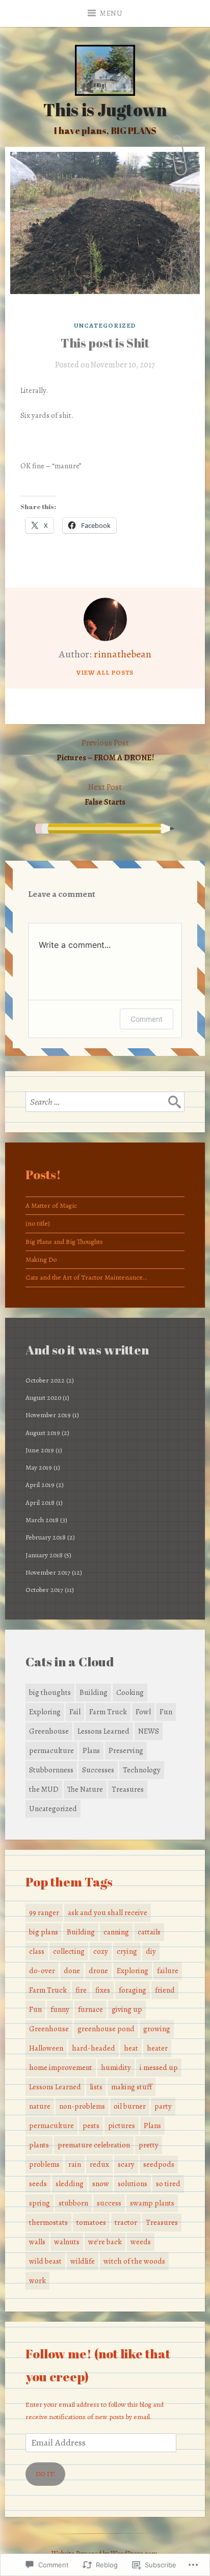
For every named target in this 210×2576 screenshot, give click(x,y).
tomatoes (91, 2222)
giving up (127, 2009)
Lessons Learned (103, 1731)
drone (98, 1971)
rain (75, 2164)
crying (127, 1951)
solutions (133, 2184)
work (37, 2280)
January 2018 (44, 1555)
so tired (168, 2184)
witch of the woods (134, 2261)
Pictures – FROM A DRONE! (105, 750)
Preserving (126, 1750)
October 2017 (44, 1590)
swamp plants (152, 2203)
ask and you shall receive (108, 1913)
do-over (42, 1971)
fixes (103, 1990)
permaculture (51, 1750)
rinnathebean (123, 654)
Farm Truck (108, 1712)
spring (40, 2203)
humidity (116, 2067)
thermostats (48, 2222)
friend (165, 1990)
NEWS (149, 1731)
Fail (75, 1712)
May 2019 (39, 1467)
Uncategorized (105, 325)
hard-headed (94, 2048)
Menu (111, 14)
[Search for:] (105, 1102)
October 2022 (45, 1380)
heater (157, 2048)
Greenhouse (49, 1731)
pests (91, 2126)
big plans (44, 1932)
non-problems (82, 2106)
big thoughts (50, 1692)
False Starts (105, 795)
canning (116, 1932)
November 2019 (48, 1415)
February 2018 (46, 1537)
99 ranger (44, 1913)
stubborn (73, 2203)
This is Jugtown (105, 110)
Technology (142, 1770)
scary (126, 2164)
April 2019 (40, 1485)
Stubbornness (51, 1770)
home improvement (61, 2067)
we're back (105, 2242)
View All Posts (105, 672)
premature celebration (94, 2145)
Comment (147, 1019)
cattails (149, 1932)
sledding (70, 2184)
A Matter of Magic (51, 1205)
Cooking (130, 1692)
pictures (122, 2126)
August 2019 (43, 1433)
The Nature (85, 1789)
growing (157, 2029)
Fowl (143, 1712)
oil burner (130, 2106)
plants (39, 2145)
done (72, 1971)
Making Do (41, 1259)
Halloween (46, 2048)
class (37, 1951)
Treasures (128, 1789)
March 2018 (42, 1520)
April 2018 (40, 1503)
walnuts (67, 2242)
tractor (126, 2222)
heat (131, 2048)
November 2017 (48, 1572)
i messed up (159, 2067)
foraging (133, 1990)
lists (96, 2087)
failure (168, 1971)
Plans (91, 1750)
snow (101, 2184)
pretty (149, 2145)
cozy (101, 1951)
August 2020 (43, 1398)
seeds (38, 2184)
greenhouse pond (106, 2029)
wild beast (45, 2261)
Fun (166, 1712)
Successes (98, 1770)
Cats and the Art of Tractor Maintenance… (86, 1277)
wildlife (83, 2261)
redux (99, 2164)
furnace (90, 2009)
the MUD (44, 1789)
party (163, 2106)
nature (40, 2106)
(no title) (38, 1223)
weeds (141, 2242)
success (109, 2203)
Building (94, 1692)
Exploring (45, 1712)
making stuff (132, 2087)
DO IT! (45, 2474)
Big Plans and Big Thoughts (64, 1242)
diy (151, 1951)
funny (60, 2009)
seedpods (159, 2164)
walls (37, 2242)
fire (81, 1990)
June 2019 (40, 1450)
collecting (69, 1951)
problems (44, 2164)
